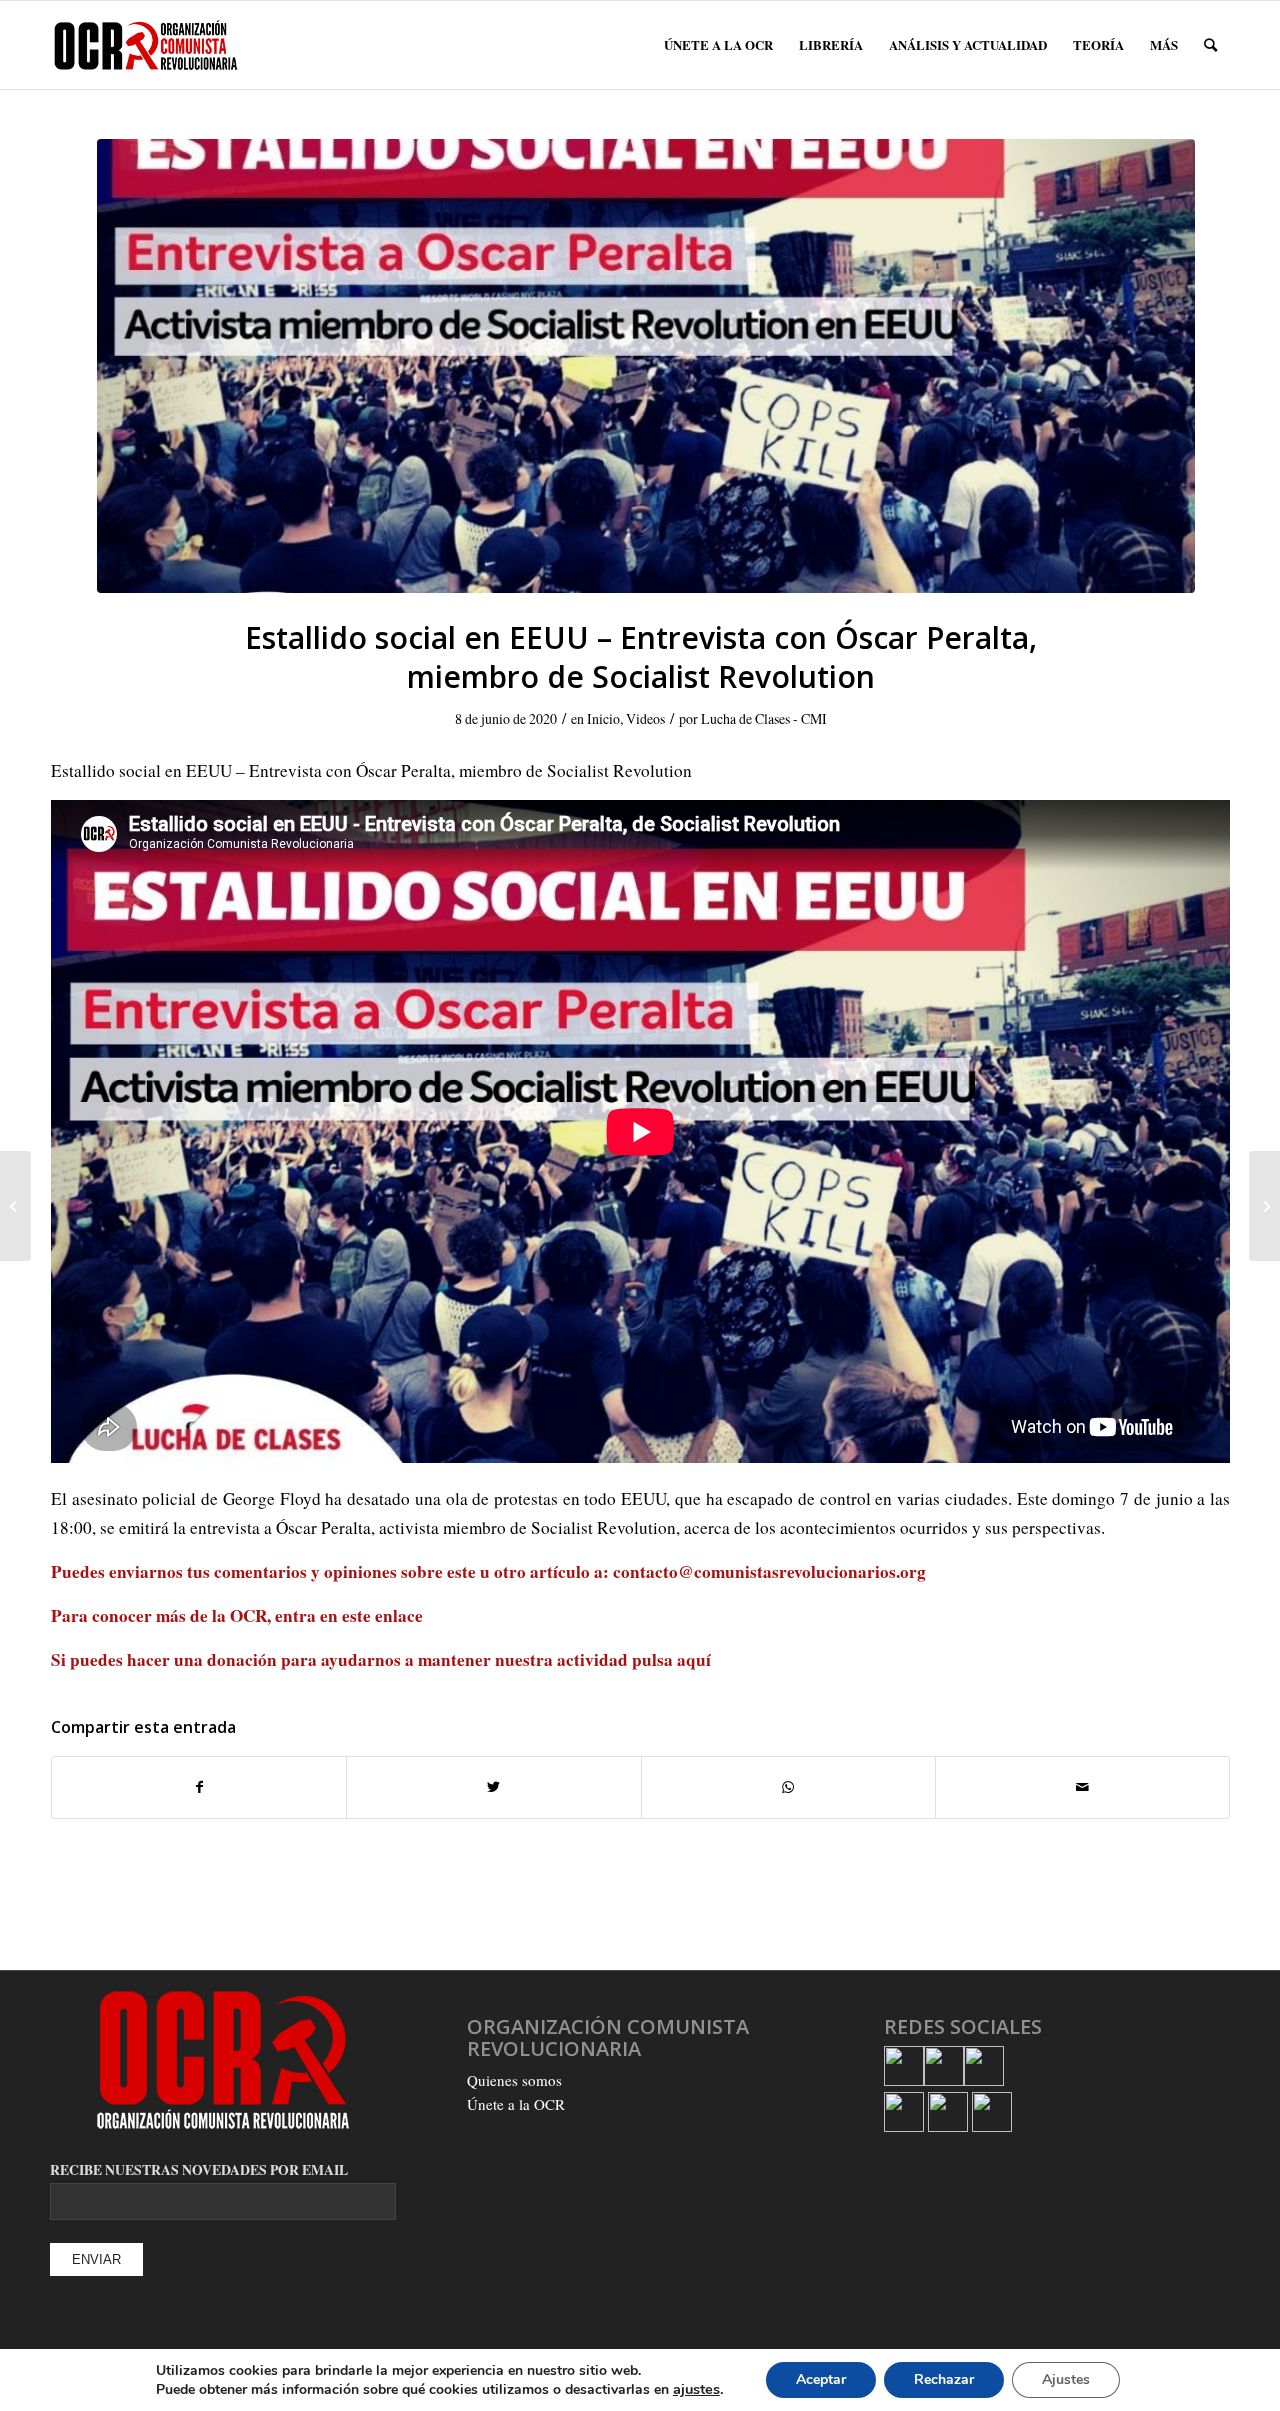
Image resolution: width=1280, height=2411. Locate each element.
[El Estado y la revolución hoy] (1264, 1206)
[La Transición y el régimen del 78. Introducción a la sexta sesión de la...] (15, 1206)
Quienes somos (514, 2080)
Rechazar (944, 2379)
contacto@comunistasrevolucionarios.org (769, 1571)
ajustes (696, 2389)
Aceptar (821, 2379)
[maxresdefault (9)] (645, 366)
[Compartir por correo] (1082, 1787)
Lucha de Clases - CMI (764, 718)
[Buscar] (1210, 45)
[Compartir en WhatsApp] (788, 1787)
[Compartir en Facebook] (199, 1787)
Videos (645, 718)
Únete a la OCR (516, 2104)
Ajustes (1066, 2379)
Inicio (603, 718)
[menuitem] (718, 45)
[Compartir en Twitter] (493, 1787)
